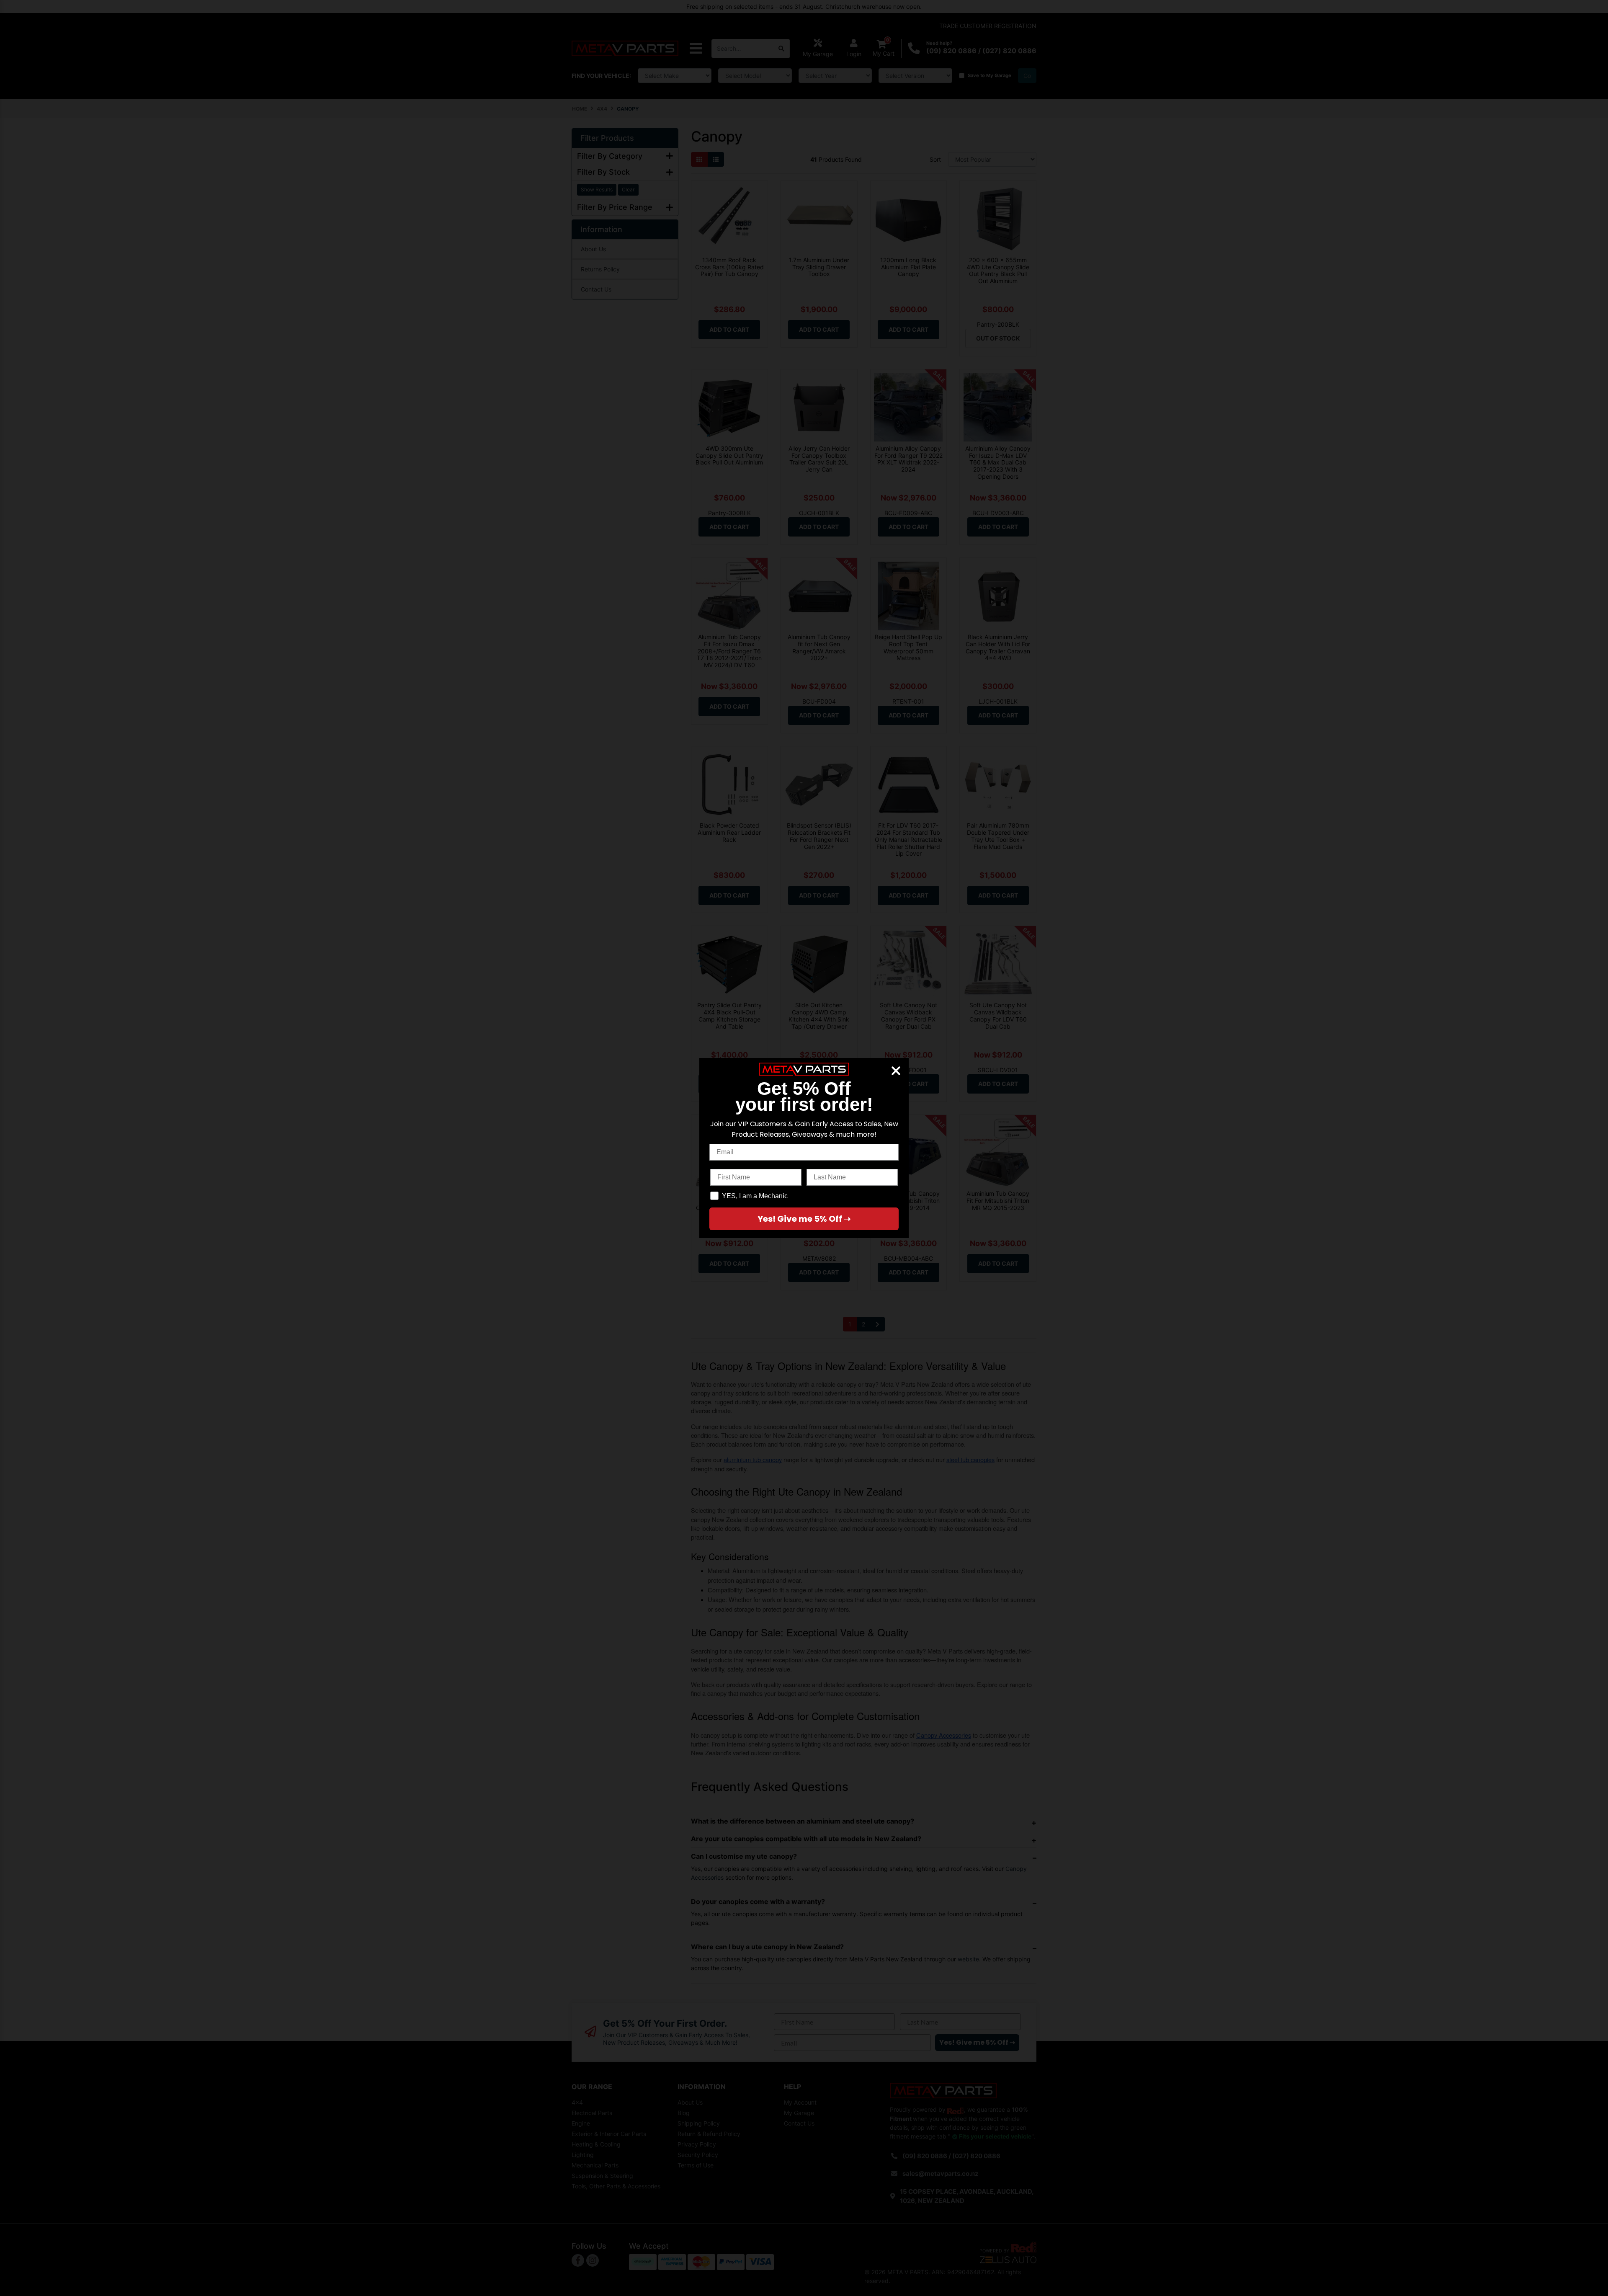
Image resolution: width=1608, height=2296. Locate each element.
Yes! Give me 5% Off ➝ (804, 1219)
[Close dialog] (896, 1071)
